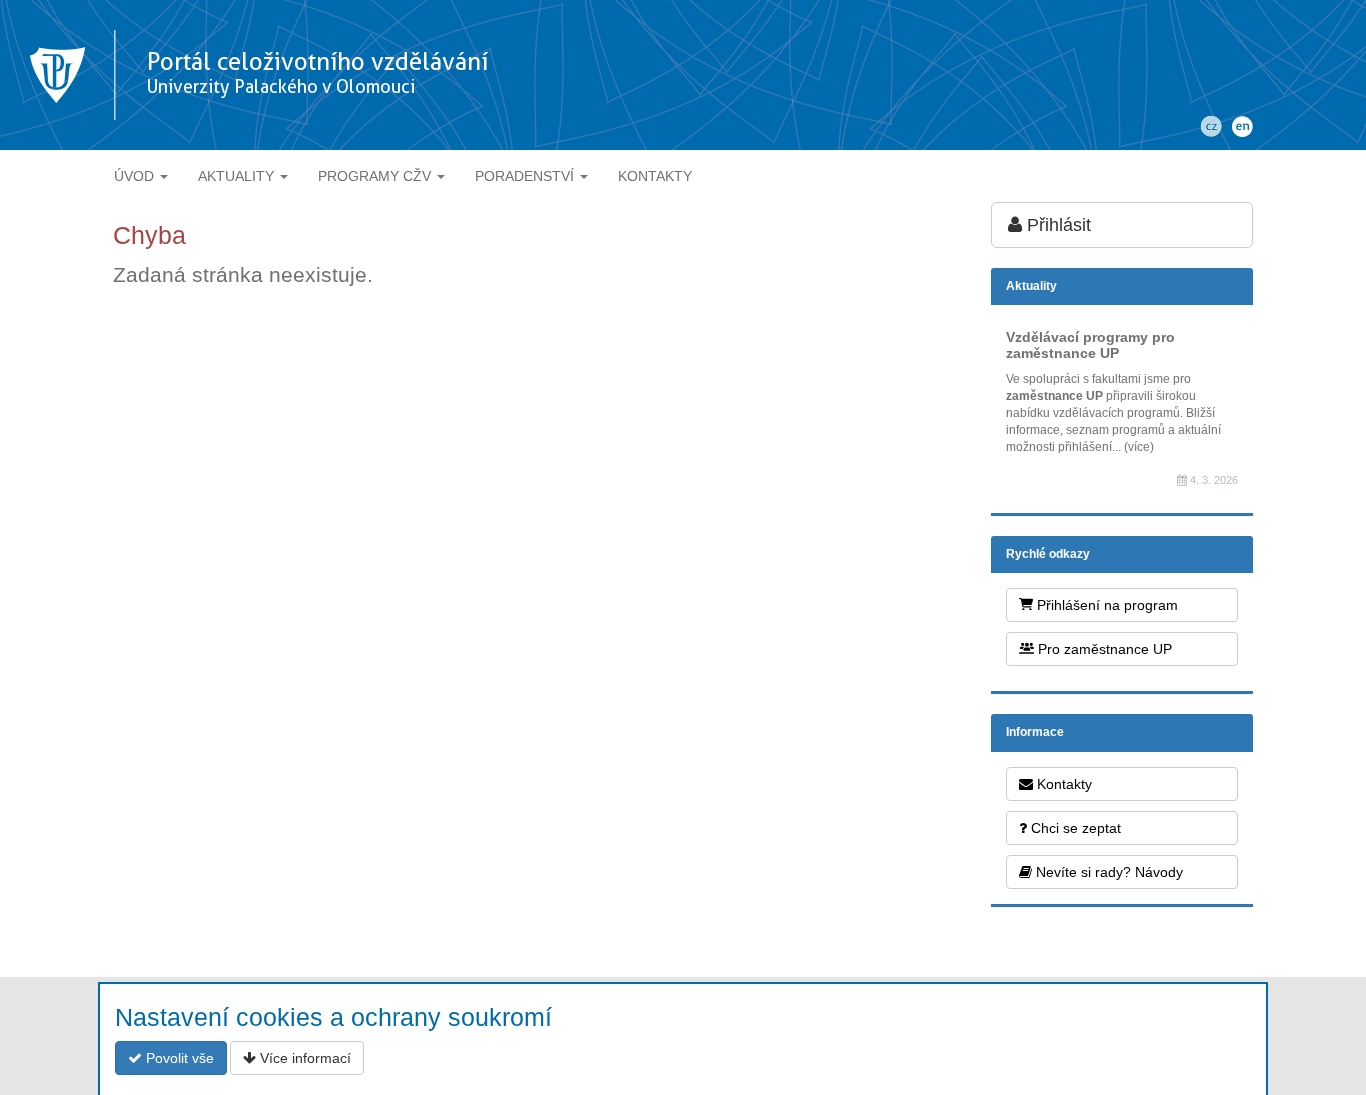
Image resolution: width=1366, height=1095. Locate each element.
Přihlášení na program (1105, 605)
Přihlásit (1056, 225)
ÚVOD (136, 176)
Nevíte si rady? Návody (1107, 872)
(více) (1139, 447)
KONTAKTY (655, 176)
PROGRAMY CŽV (376, 176)
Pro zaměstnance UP (1103, 649)
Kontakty (1062, 784)
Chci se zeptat (1074, 828)
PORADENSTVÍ (526, 176)
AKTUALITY (238, 176)
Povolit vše (178, 1058)
